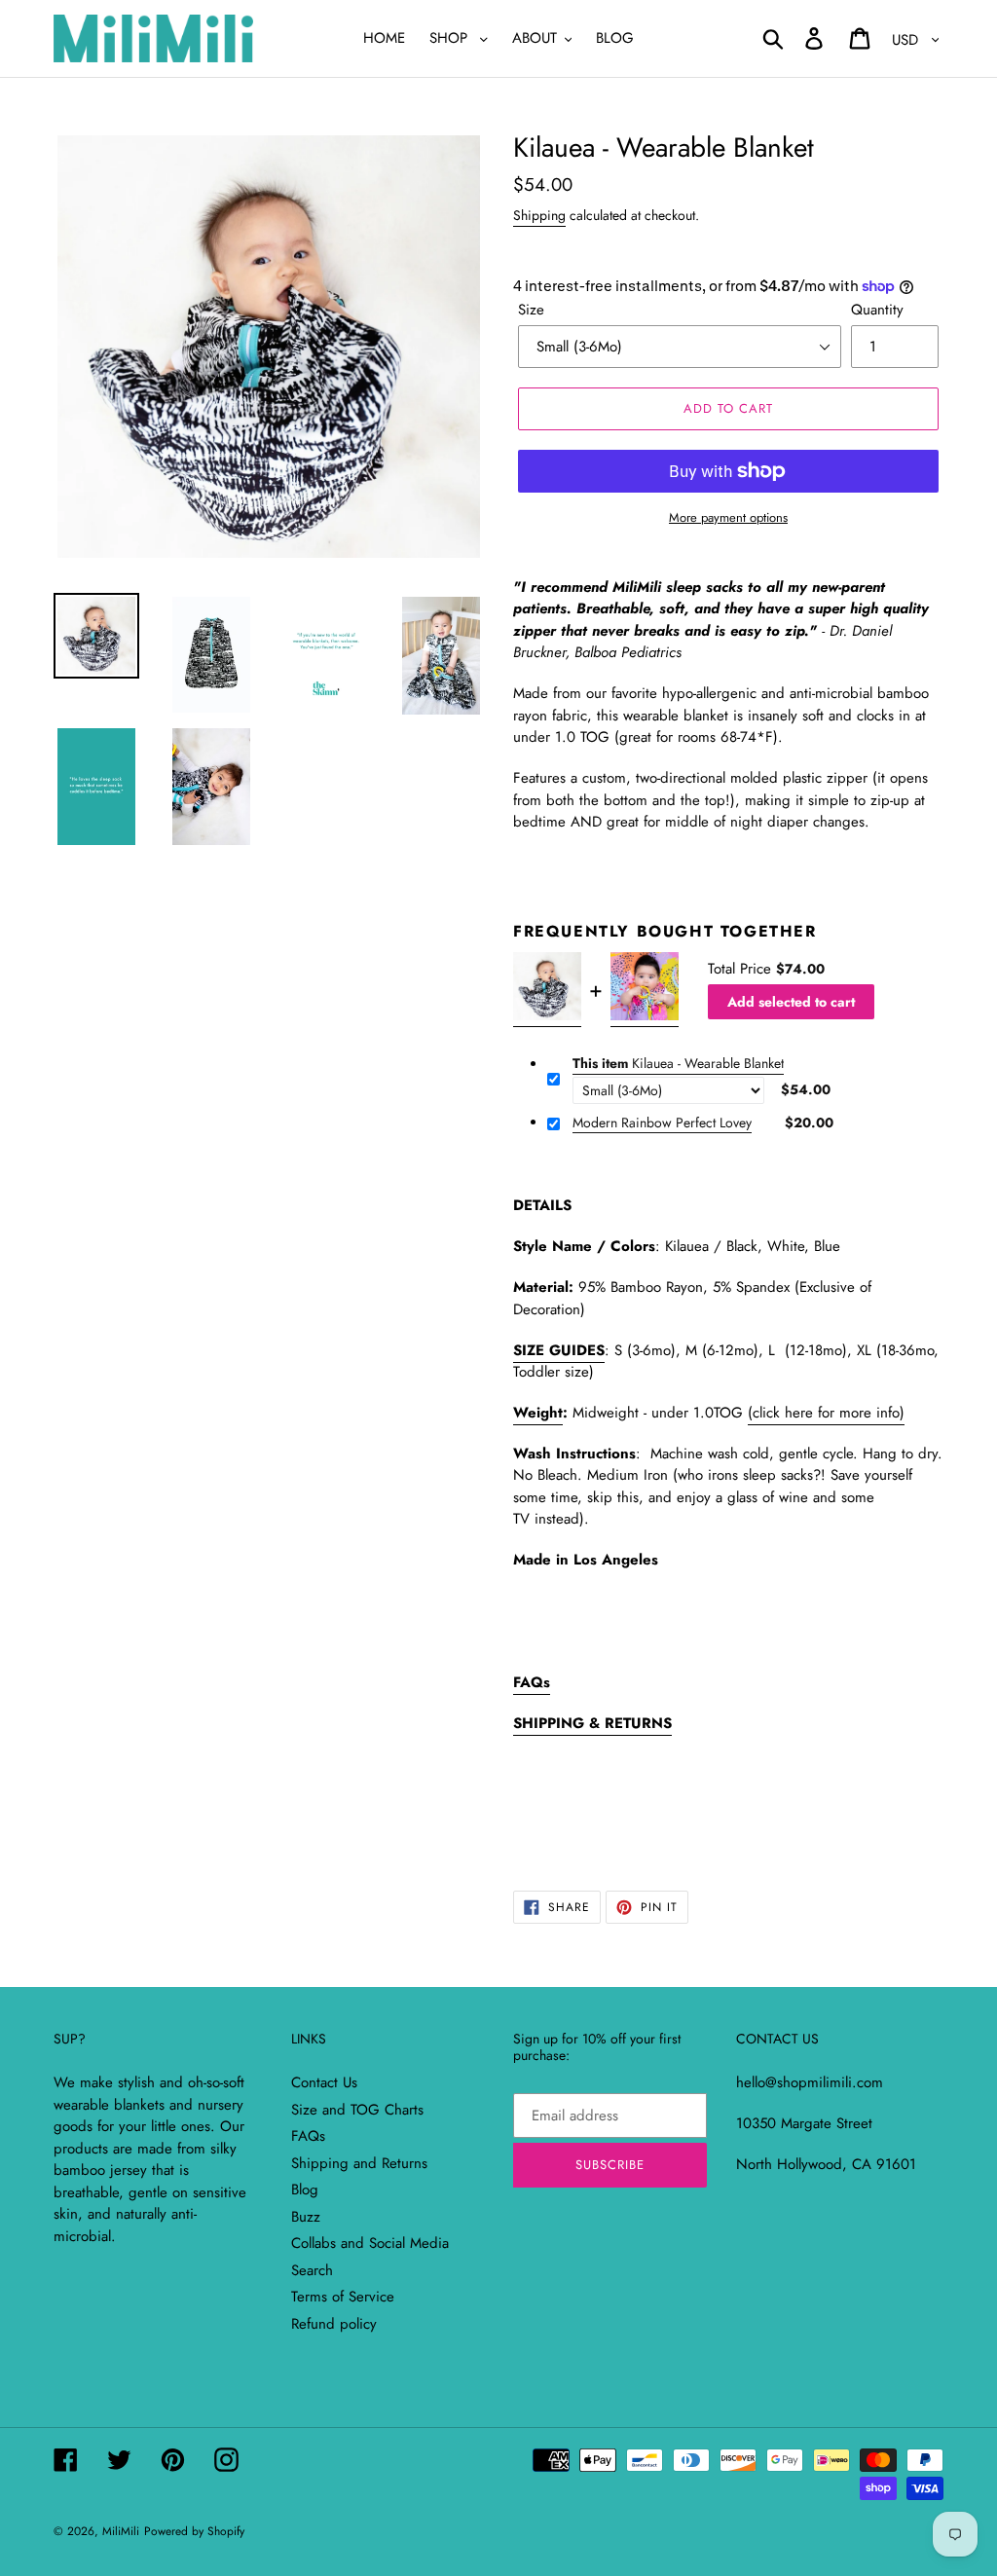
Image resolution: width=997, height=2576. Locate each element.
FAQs (308, 2136)
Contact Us (324, 2082)
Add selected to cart (791, 1002)
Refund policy (334, 2324)
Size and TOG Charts (357, 2110)
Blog (305, 2190)
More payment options (728, 517)
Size (531, 310)
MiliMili (121, 2531)
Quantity (877, 310)
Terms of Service (343, 2297)
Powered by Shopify (194, 2531)
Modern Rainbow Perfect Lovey (662, 1123)
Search (312, 2270)
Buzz (306, 2217)
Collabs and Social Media (370, 2243)
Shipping (539, 215)
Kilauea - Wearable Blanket (678, 1064)
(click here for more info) (826, 1413)
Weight (538, 1413)
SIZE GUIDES (559, 1350)
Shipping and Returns (359, 2163)
